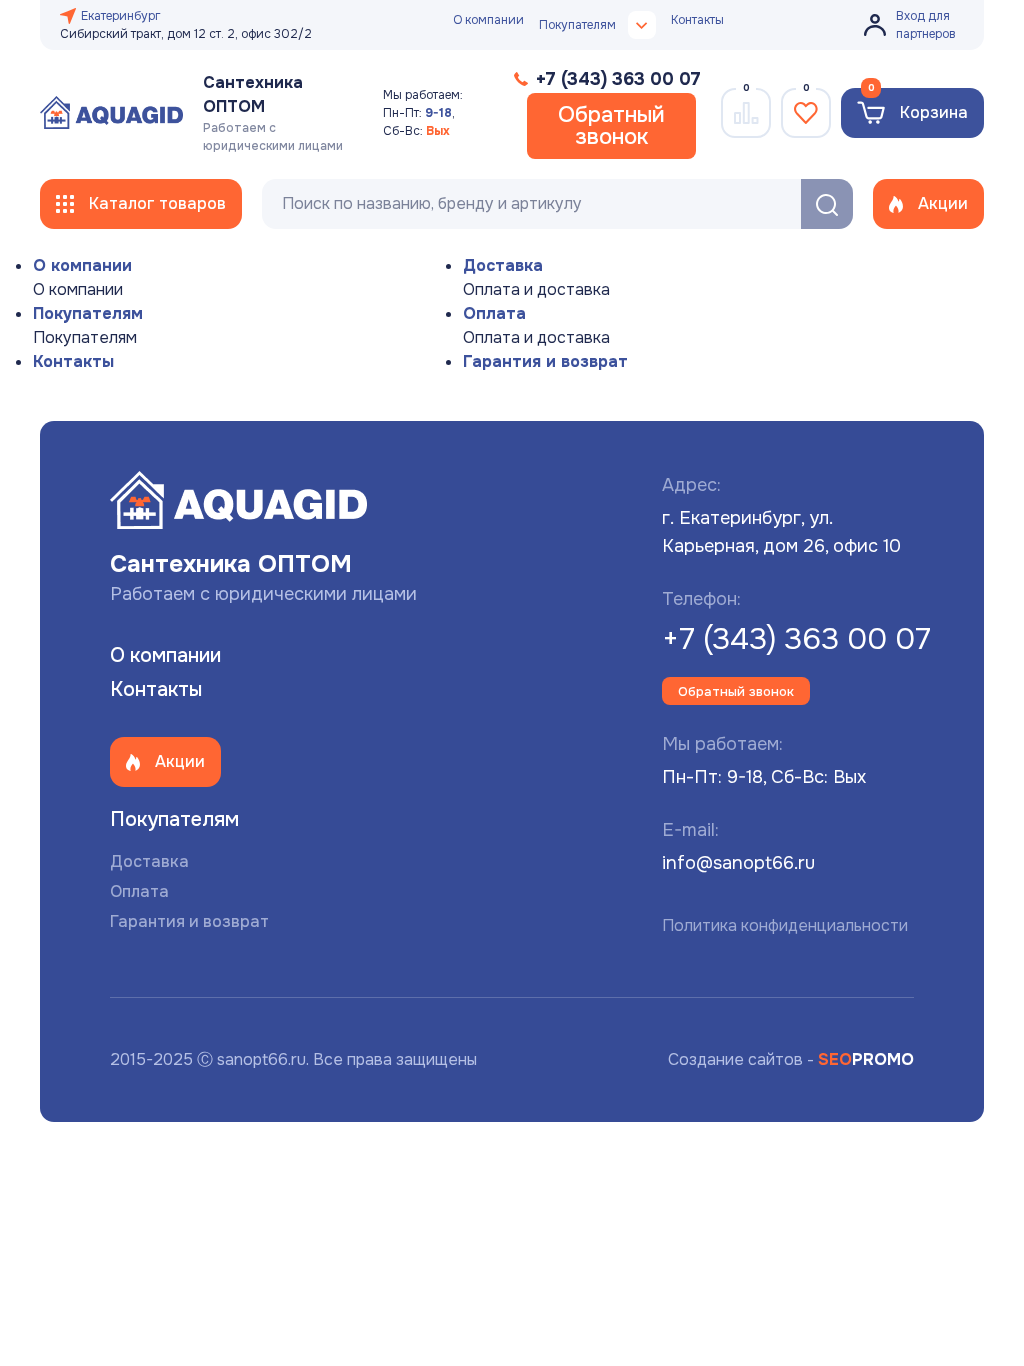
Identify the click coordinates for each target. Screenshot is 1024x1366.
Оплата (494, 313)
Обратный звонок (611, 126)
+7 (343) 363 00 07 (796, 639)
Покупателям (88, 313)
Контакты (697, 20)
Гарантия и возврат (545, 361)
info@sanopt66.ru (738, 863)
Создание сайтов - (791, 1059)
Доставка (503, 265)
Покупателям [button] (577, 25)
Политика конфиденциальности (785, 925)
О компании (488, 20)
